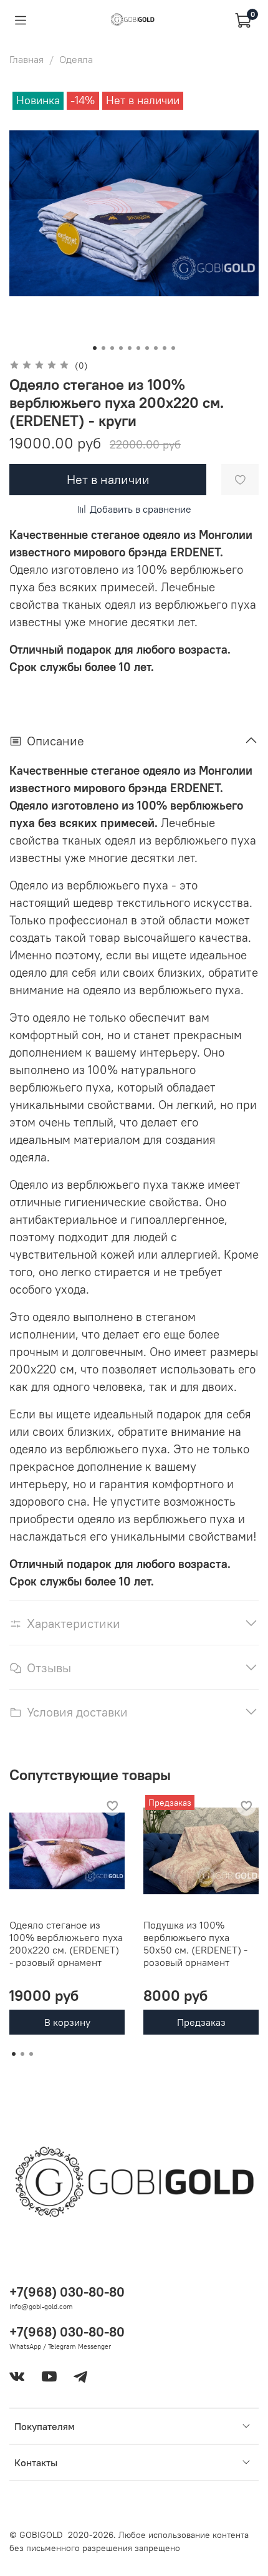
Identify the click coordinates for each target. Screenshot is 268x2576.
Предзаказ (201, 2022)
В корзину (67, 2022)
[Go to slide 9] (165, 348)
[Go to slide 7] (147, 348)
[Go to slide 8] (156, 348)
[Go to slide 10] (173, 348)
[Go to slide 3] (112, 348)
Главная (26, 59)
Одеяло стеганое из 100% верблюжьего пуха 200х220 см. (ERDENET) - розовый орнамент (66, 1944)
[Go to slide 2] (103, 348)
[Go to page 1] (14, 2054)
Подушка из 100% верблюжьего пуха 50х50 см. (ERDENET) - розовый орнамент (195, 1944)
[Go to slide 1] (95, 348)
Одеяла (76, 59)
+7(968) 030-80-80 (67, 2292)
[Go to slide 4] (121, 348)
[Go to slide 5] (130, 348)
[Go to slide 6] (138, 348)
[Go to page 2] (22, 2054)
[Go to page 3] (31, 2054)
